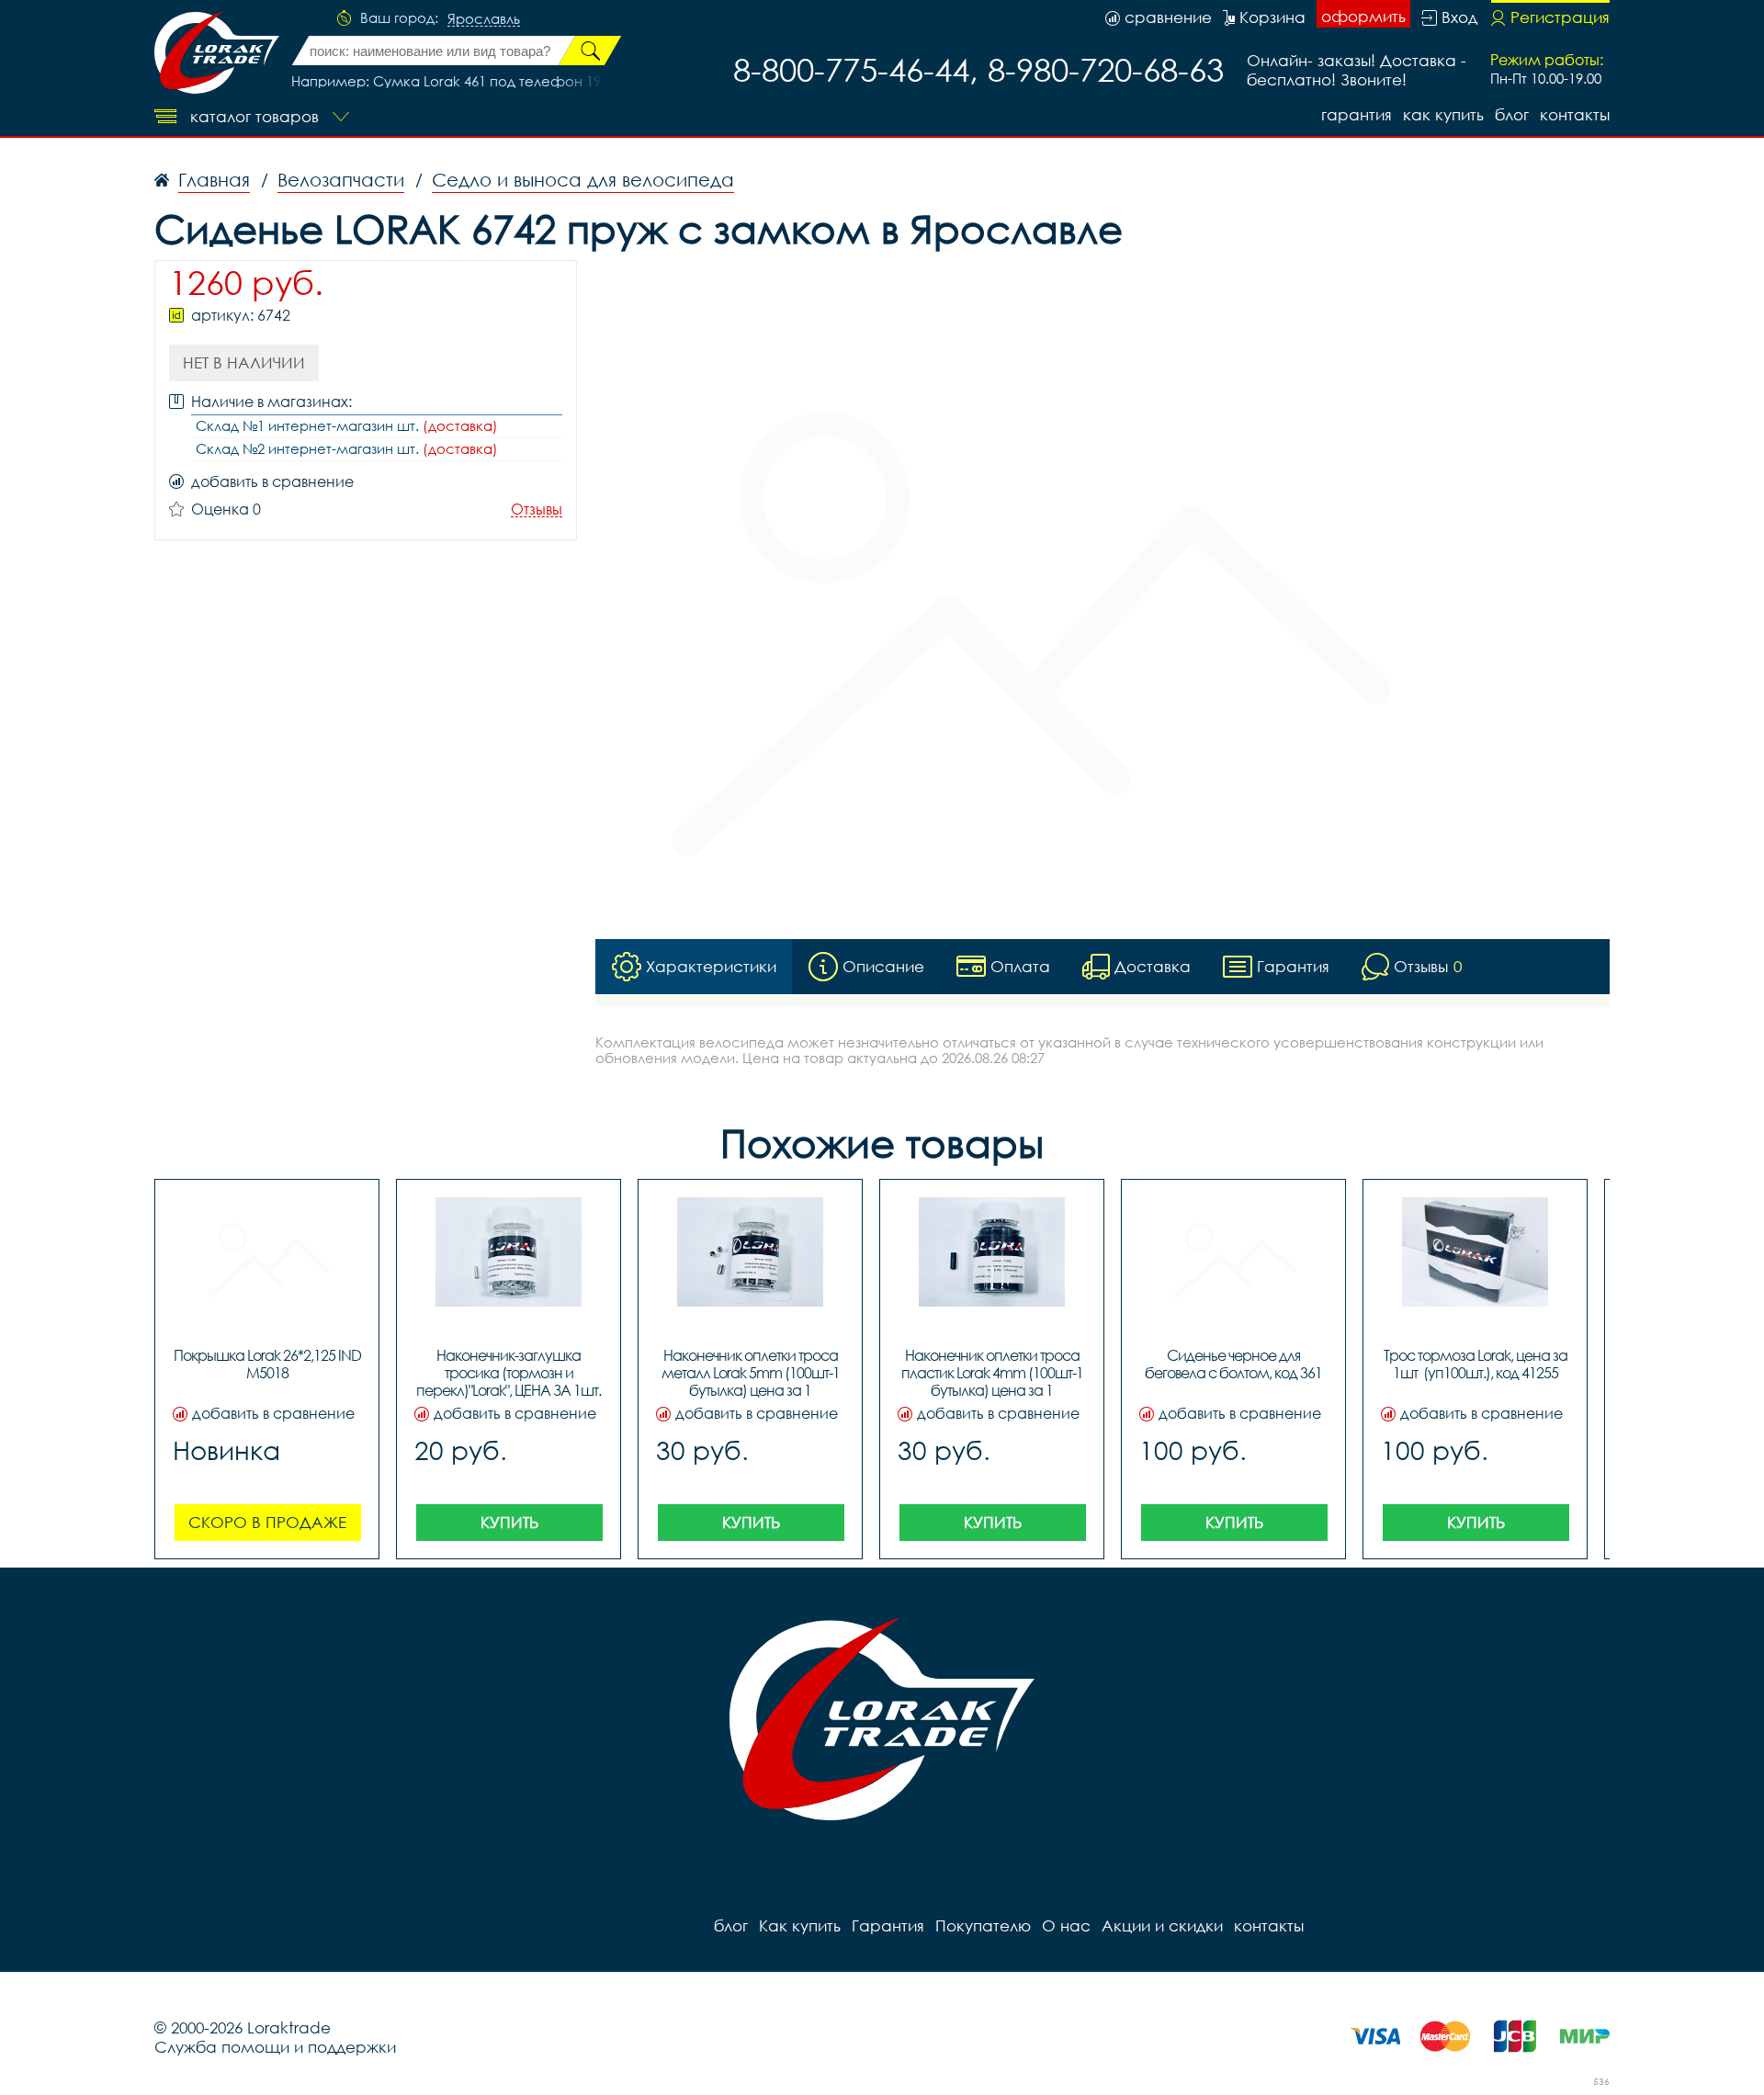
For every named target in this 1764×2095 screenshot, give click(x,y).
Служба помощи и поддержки (275, 2047)
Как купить (1443, 114)
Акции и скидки (1162, 1925)
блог (1512, 114)
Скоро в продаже (267, 1522)
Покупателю (983, 1925)
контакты (1575, 114)
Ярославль (484, 19)
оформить (1363, 16)
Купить (509, 1522)
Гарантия (1357, 114)
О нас (1066, 1925)
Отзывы (537, 510)
